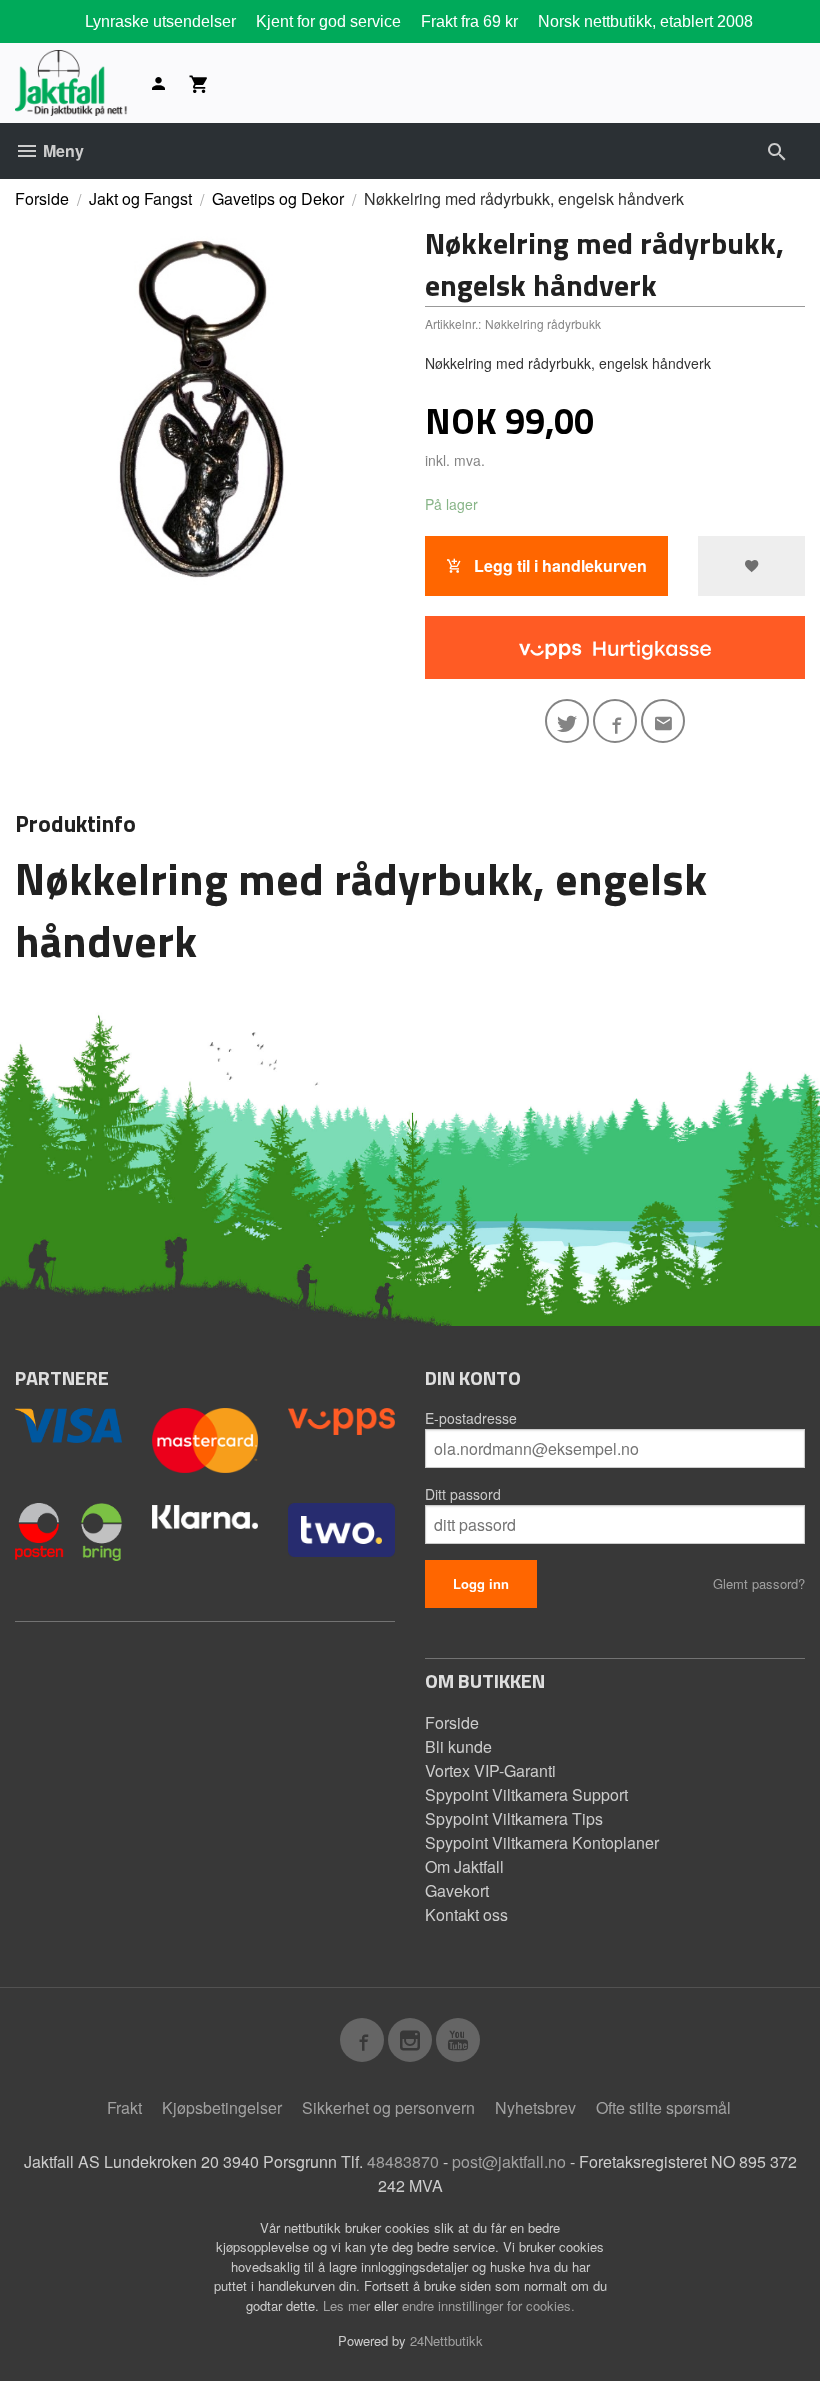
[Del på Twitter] (567, 721)
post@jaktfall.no (509, 2161)
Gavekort (457, 1890)
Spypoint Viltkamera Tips (514, 1818)
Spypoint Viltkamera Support (526, 1794)
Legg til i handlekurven (558, 565)
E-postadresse (471, 1418)
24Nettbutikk (446, 2340)
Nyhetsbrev (535, 2107)
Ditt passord (463, 1494)
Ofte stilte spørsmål (663, 2107)
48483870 (403, 2161)
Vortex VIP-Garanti (490, 1770)
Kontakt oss (466, 1914)
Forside (42, 198)
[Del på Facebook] (615, 721)
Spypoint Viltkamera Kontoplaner (542, 1842)
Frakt (124, 2107)
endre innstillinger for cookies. (488, 2305)
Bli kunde (458, 1746)
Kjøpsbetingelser (222, 2107)
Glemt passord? (759, 1583)
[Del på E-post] (663, 721)
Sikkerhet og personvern (388, 2107)
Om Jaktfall (464, 1866)
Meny (61, 150)
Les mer (348, 2305)
